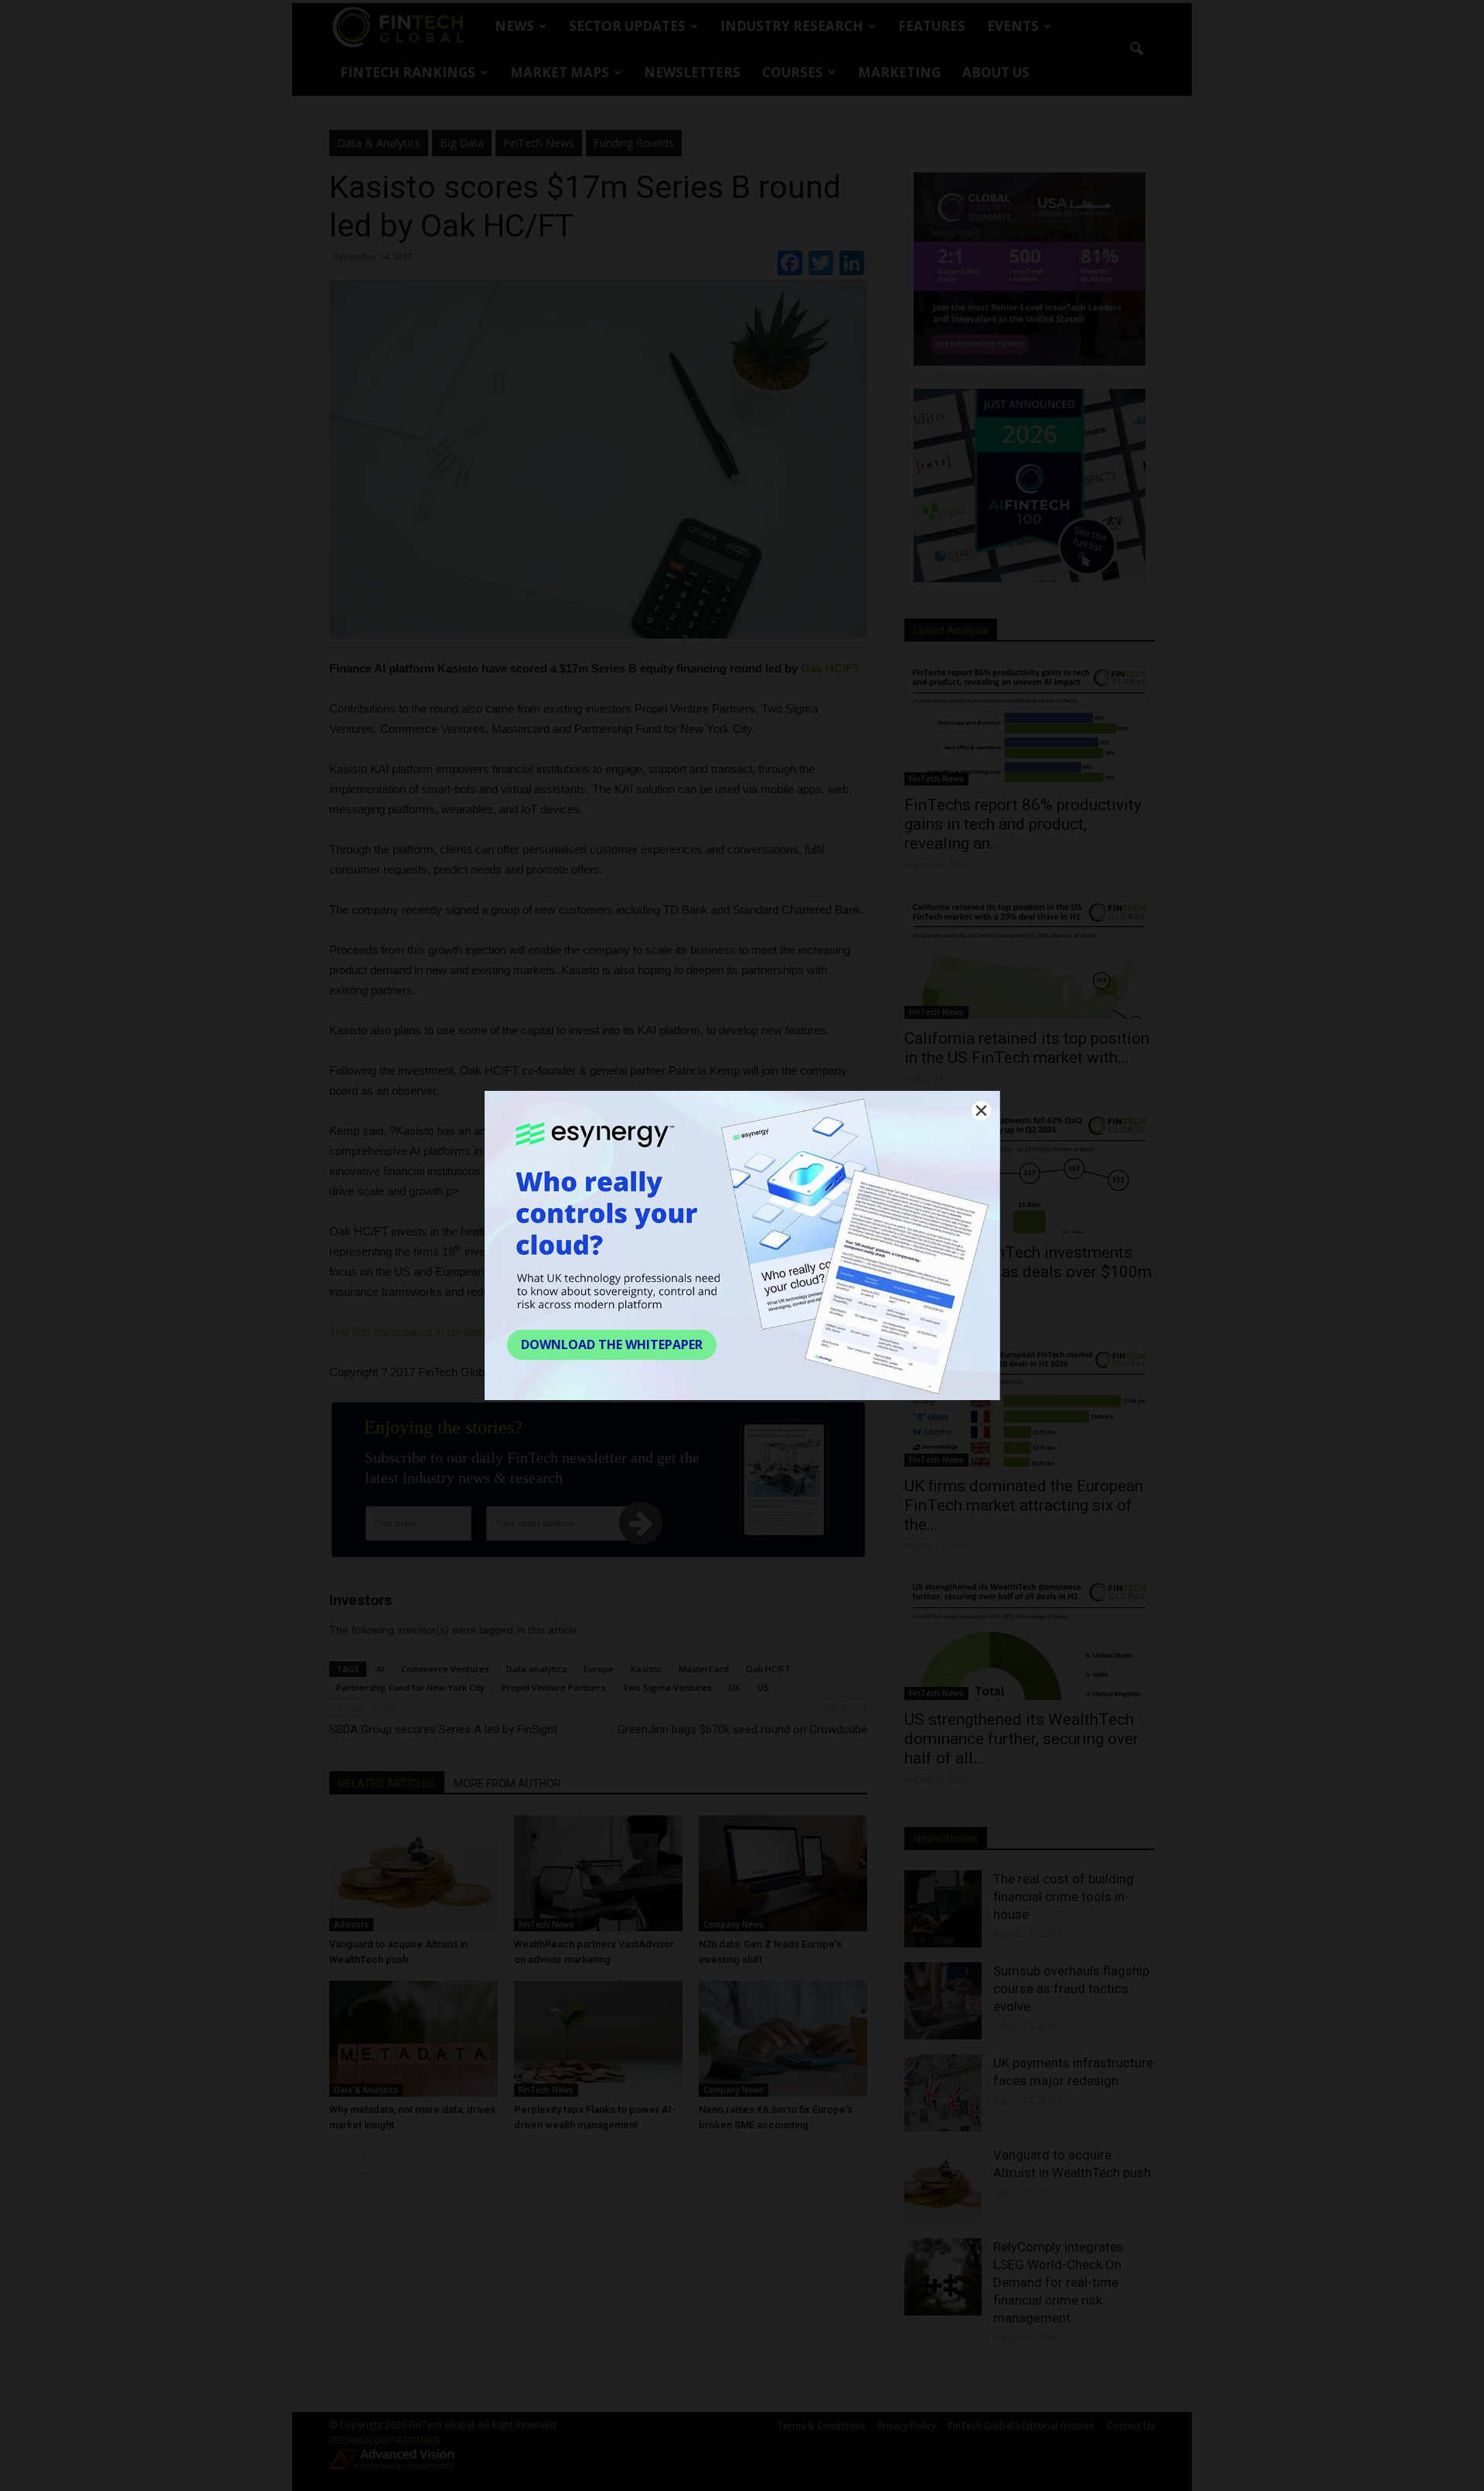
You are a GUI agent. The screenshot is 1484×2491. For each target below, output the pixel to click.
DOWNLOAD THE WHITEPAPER (612, 1344)
